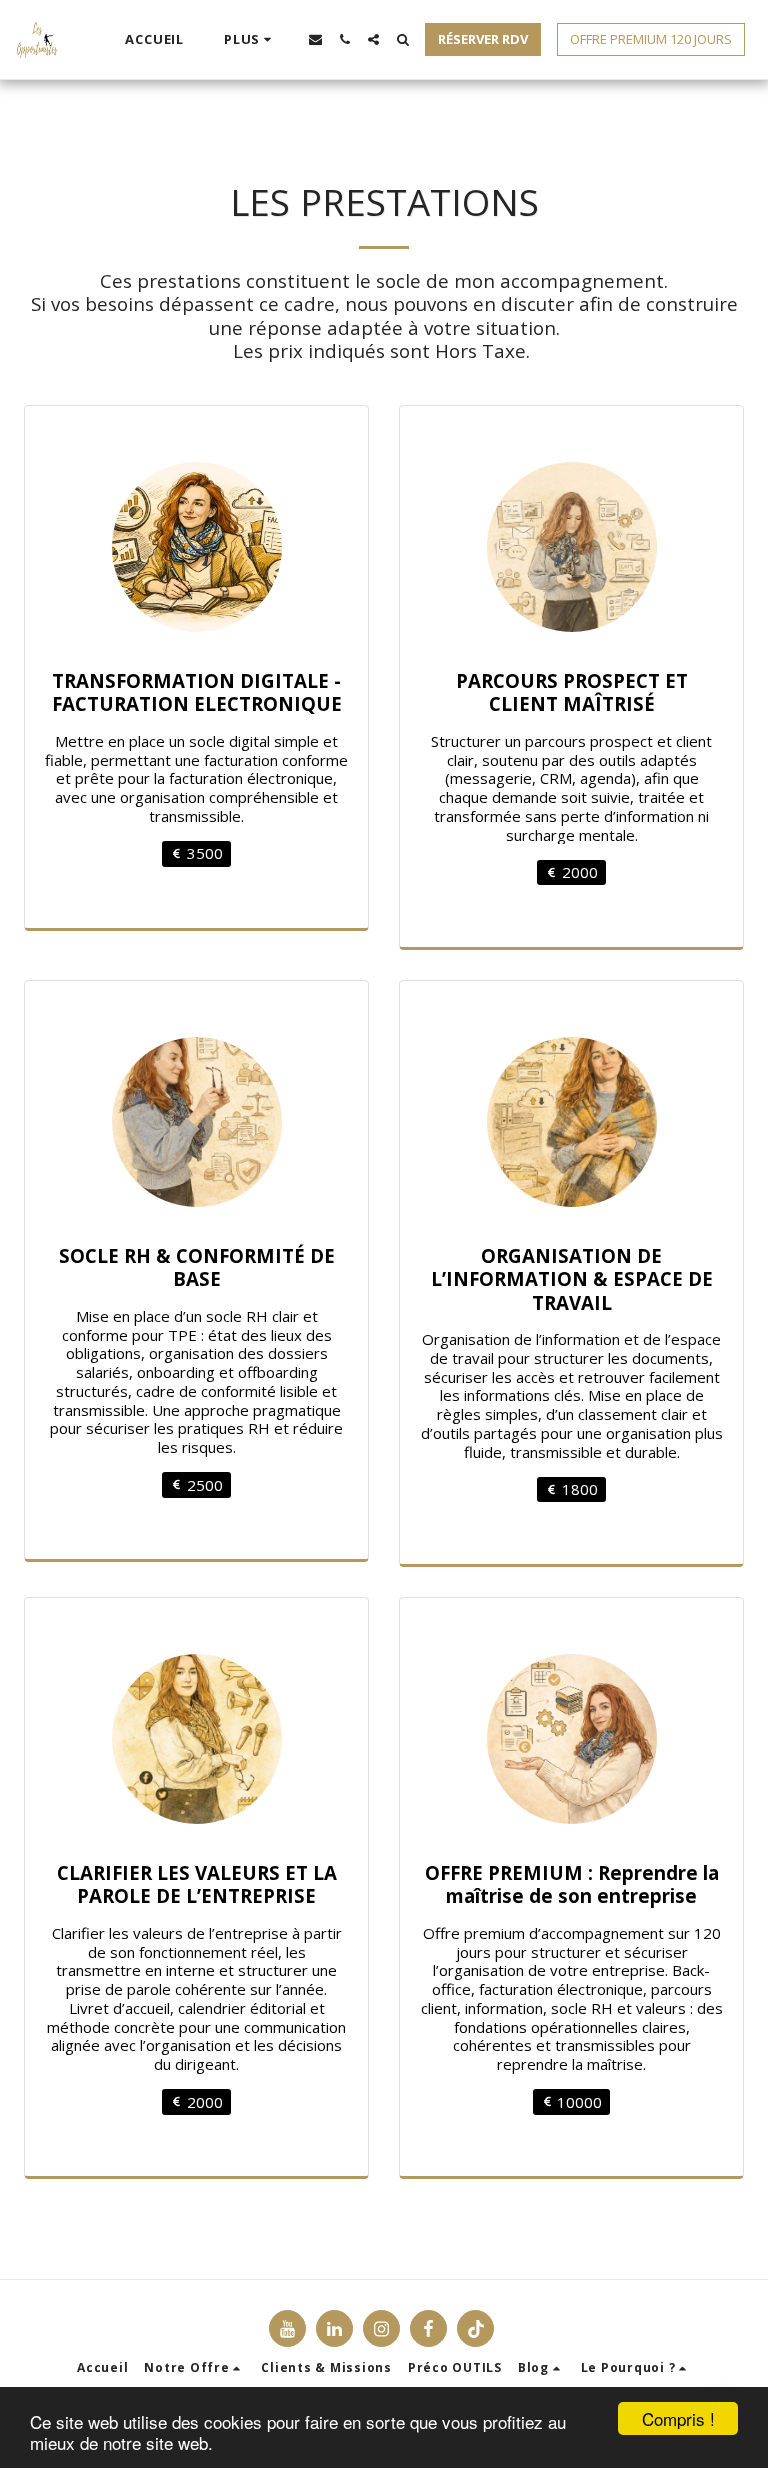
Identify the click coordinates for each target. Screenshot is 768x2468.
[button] (315, 39)
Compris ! (678, 2418)
